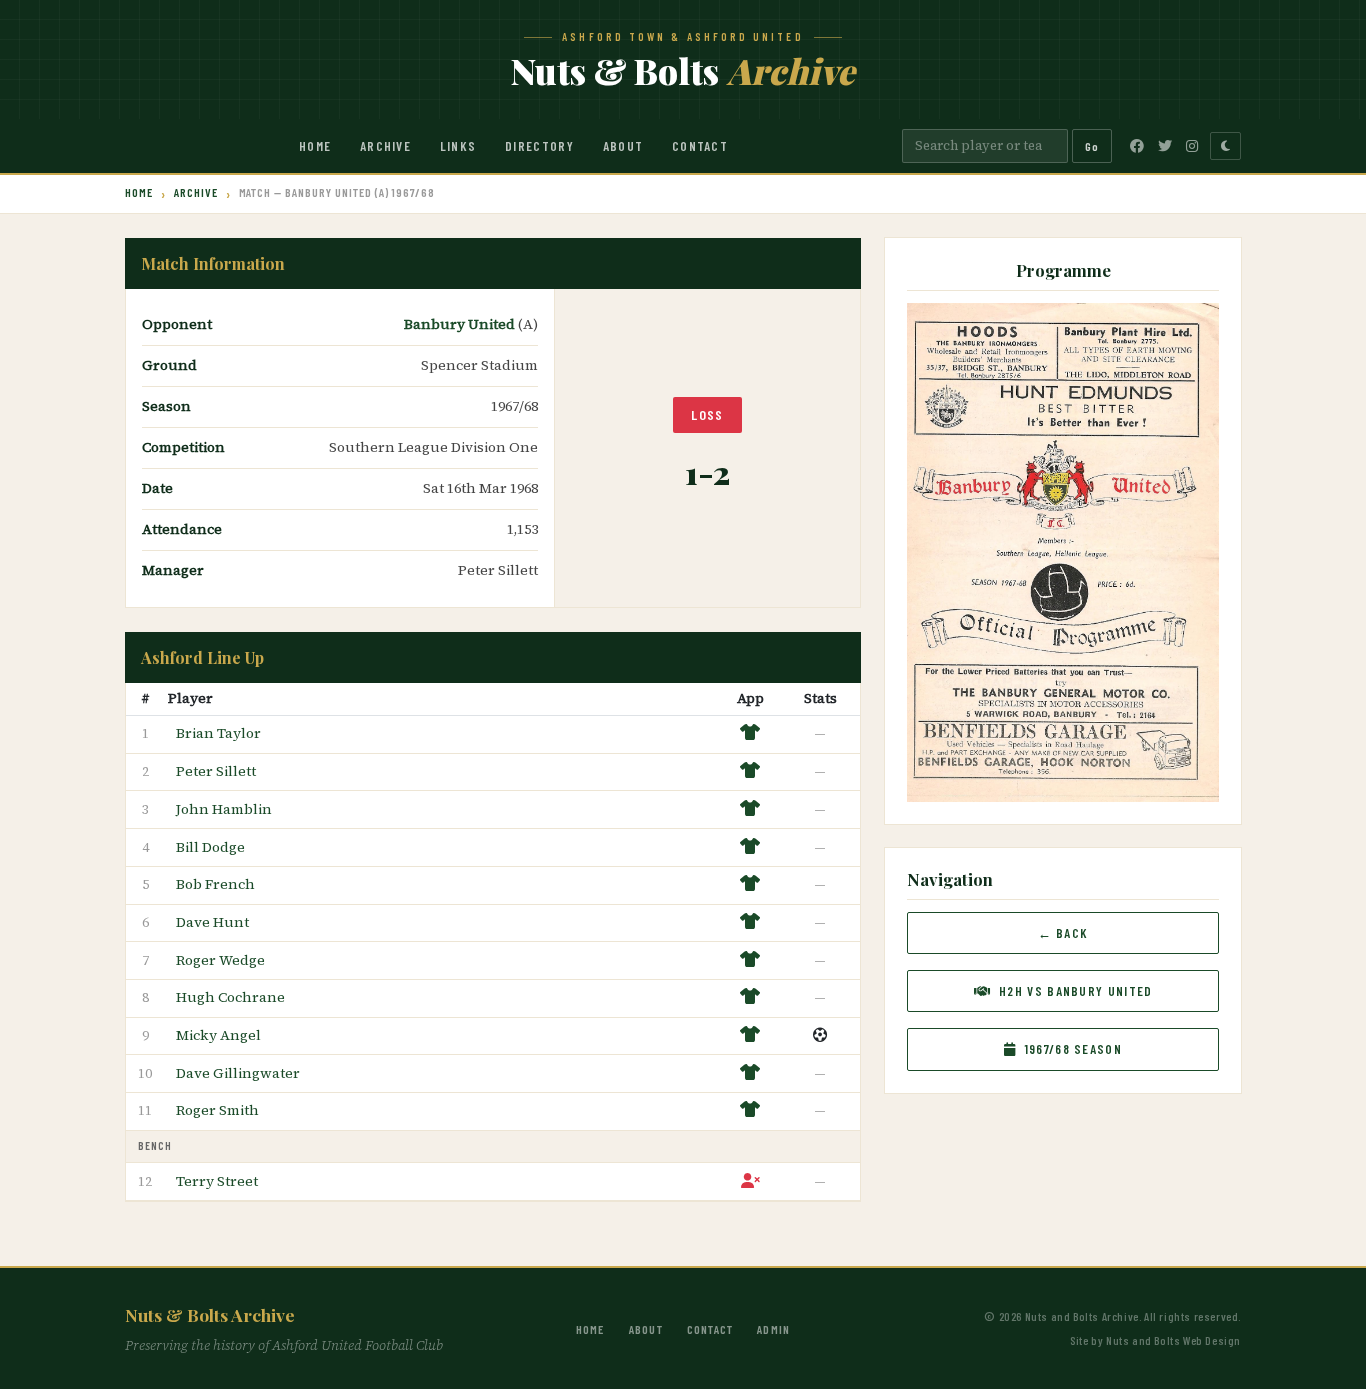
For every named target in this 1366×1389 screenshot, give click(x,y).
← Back (1063, 933)
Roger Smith (217, 1110)
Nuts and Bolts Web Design (1173, 1340)
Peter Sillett (216, 771)
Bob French (215, 884)
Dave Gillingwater (238, 1073)
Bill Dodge (210, 847)
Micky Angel (218, 1035)
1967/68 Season (1071, 1049)
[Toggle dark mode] (1225, 146)
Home (315, 146)
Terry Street (217, 1181)
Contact (700, 146)
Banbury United (461, 324)
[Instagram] (1192, 146)
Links (458, 146)
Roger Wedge (220, 960)
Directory (539, 146)
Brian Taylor (218, 733)
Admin (773, 1329)
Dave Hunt (212, 922)
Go (1092, 146)
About (623, 146)
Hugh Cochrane (230, 997)
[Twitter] (1165, 146)
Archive (385, 146)
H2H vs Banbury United (1074, 991)
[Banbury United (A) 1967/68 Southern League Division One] (1062, 550)
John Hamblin (224, 809)
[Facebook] (1137, 146)
